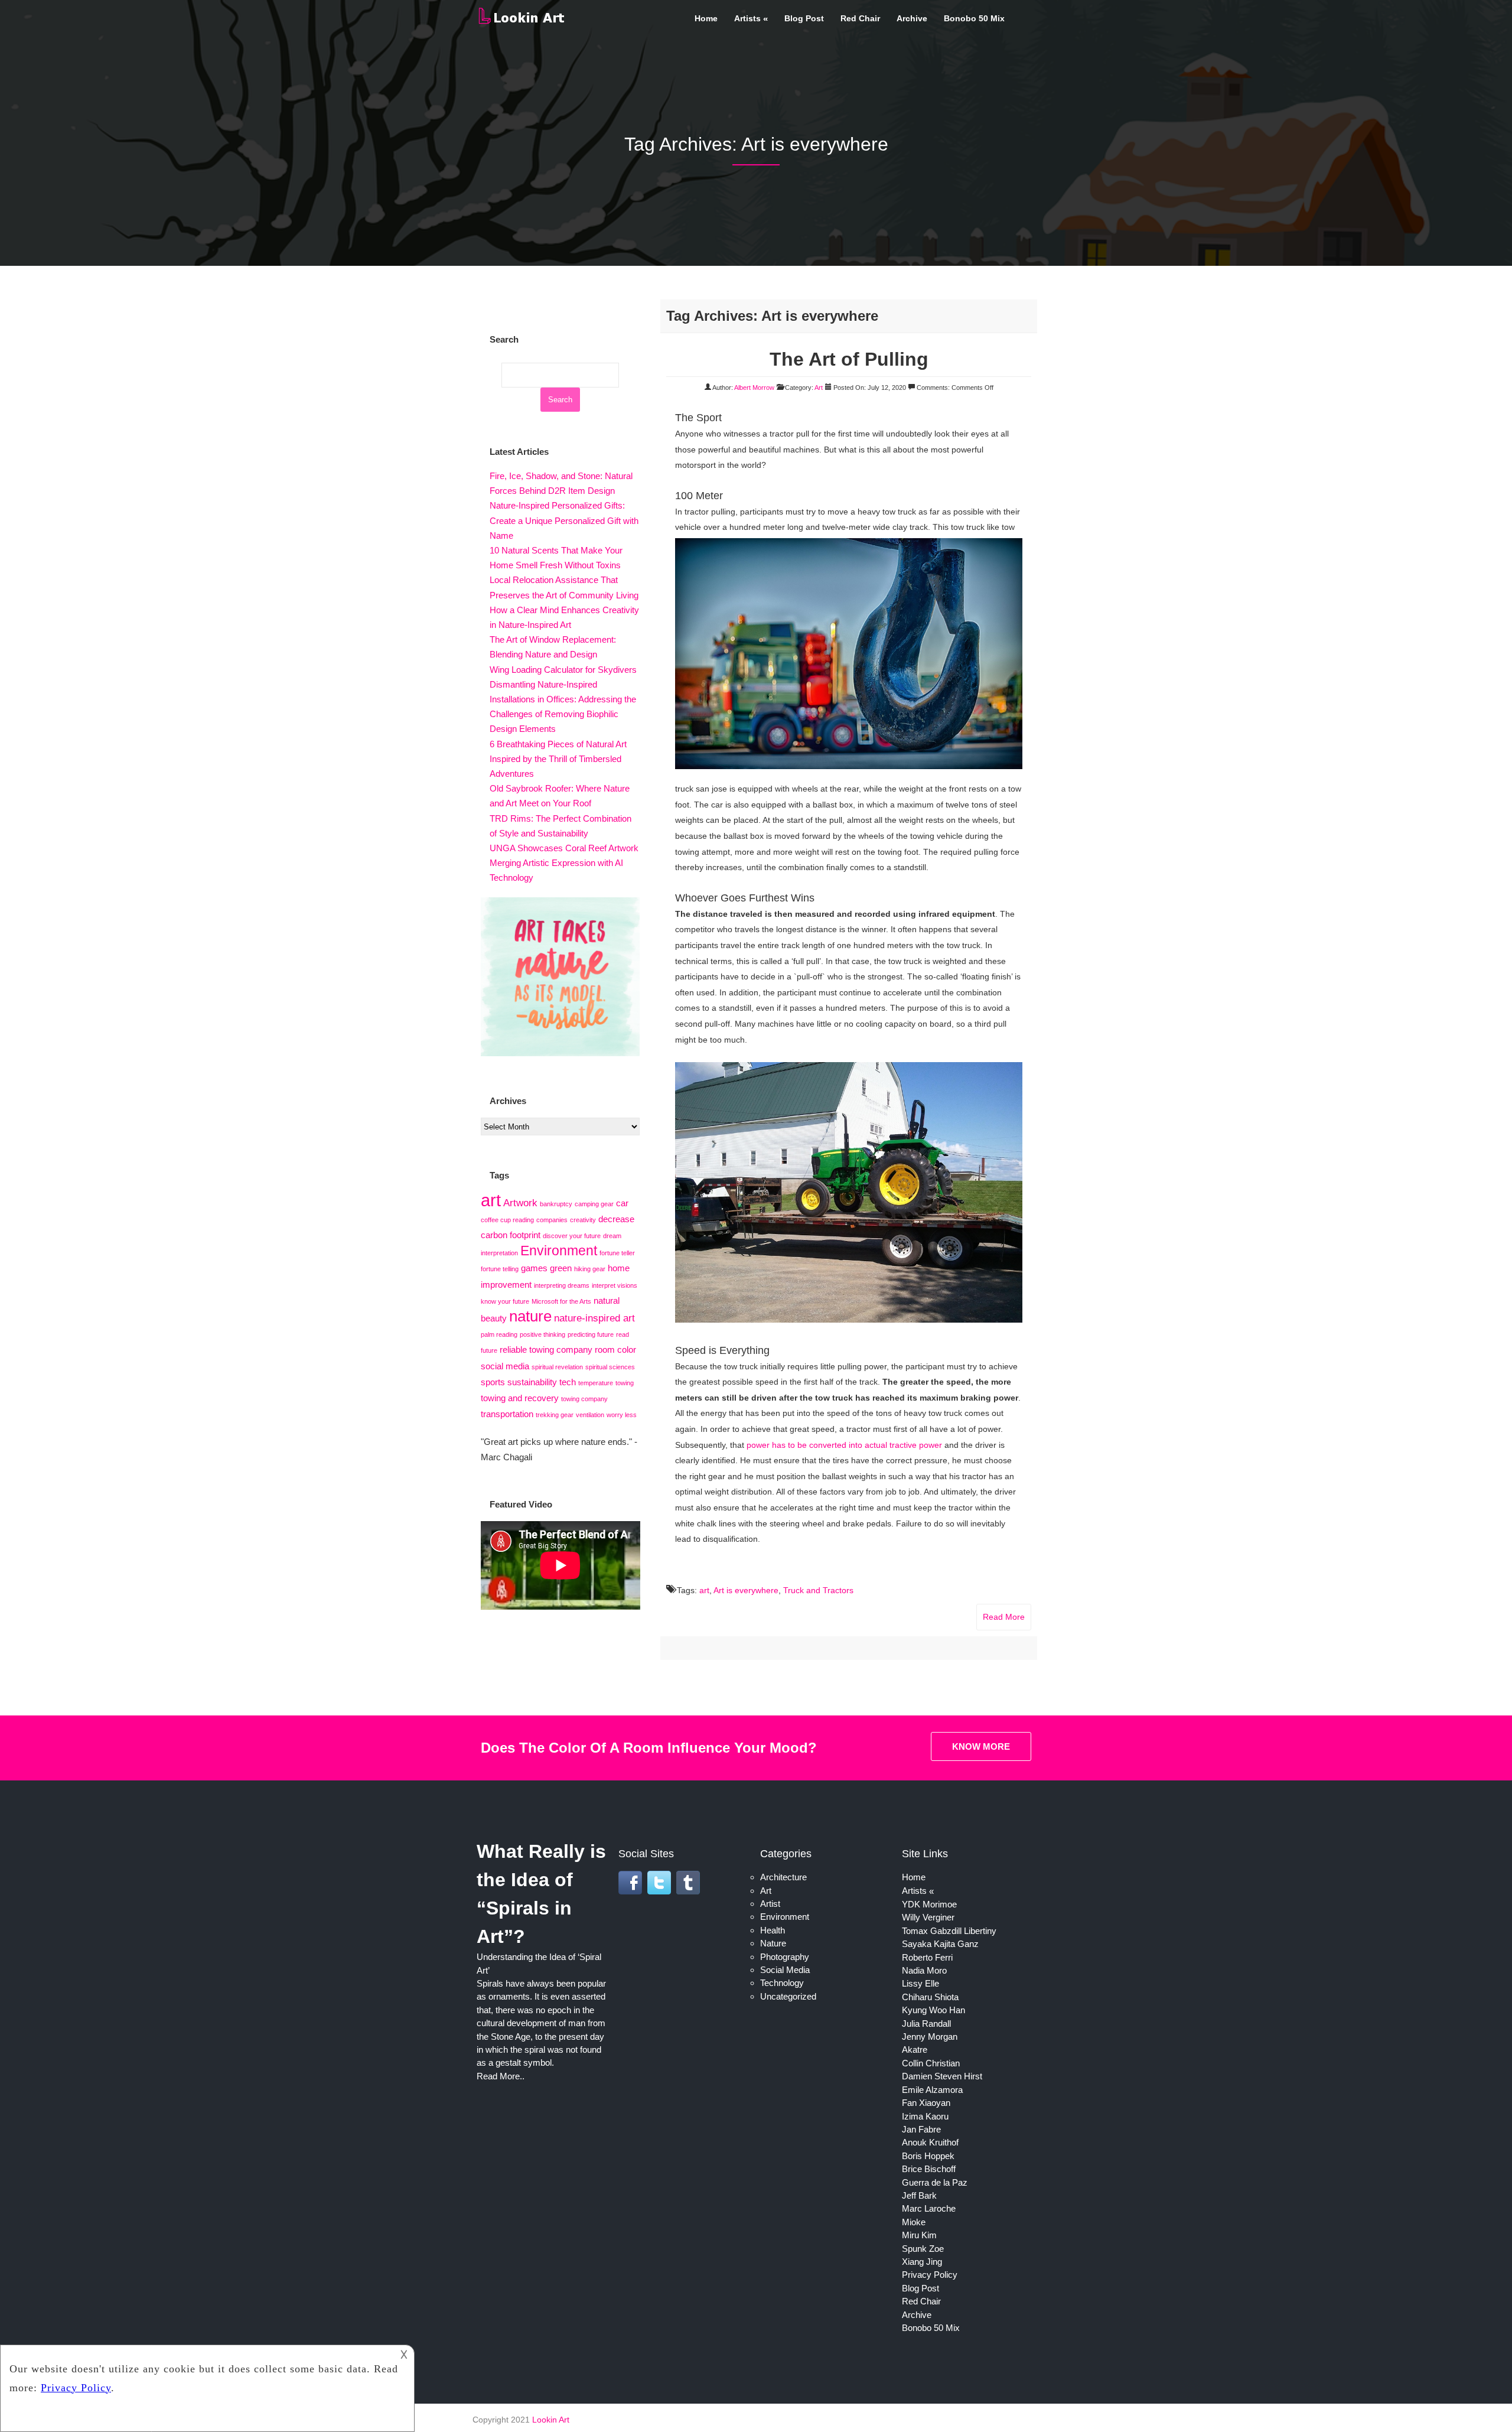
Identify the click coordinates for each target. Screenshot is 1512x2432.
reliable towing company (546, 1350)
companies (552, 1220)
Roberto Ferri (927, 1957)
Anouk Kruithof (930, 2142)
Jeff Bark (919, 2195)
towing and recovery (520, 1398)
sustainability (532, 1382)
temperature (596, 1383)
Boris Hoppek (928, 2156)
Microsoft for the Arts (561, 1301)
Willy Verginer (928, 1917)
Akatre (915, 2050)
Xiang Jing (922, 2262)
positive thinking (542, 1334)
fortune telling (500, 1269)
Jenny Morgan (930, 2037)
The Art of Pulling (849, 359)
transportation (507, 1414)
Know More (981, 1746)
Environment (559, 1251)
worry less (622, 1415)
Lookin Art (551, 2420)
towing (625, 1383)
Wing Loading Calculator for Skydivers (563, 670)
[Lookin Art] (521, 22)
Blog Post (804, 18)
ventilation (590, 1415)
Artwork (520, 1203)
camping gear (594, 1204)
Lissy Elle (920, 1983)
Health (773, 1930)
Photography (785, 1957)
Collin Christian (931, 2063)
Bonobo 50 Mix (974, 18)
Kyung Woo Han (933, 2010)
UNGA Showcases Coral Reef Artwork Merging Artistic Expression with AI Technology (564, 863)
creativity (583, 1220)
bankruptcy (556, 1204)
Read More (1004, 1617)
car (622, 1203)
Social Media (785, 1970)
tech (568, 1382)
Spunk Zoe (923, 2249)
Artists (747, 18)
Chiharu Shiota (930, 1997)
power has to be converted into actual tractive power (844, 1445)
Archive (912, 18)
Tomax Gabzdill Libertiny (949, 1931)
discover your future (572, 1236)
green (561, 1268)
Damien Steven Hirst (942, 2076)
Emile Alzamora (932, 2090)
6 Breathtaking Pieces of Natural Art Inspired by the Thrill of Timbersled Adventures (558, 759)
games (534, 1268)
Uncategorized (788, 1996)
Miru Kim (919, 2235)
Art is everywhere (746, 1590)
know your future (505, 1301)
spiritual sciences (610, 1367)
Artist (770, 1904)
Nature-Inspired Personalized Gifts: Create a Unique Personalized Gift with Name (564, 520)
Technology (782, 1983)
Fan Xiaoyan (926, 2103)
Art (819, 388)
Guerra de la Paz (935, 2182)
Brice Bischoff (929, 2169)
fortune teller (617, 1253)
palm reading (499, 1334)
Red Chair (860, 18)
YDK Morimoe (929, 1904)
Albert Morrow (754, 388)
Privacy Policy (930, 2275)
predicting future (591, 1334)
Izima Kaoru (925, 2116)
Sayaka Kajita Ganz (940, 1944)
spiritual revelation (557, 1367)
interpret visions (615, 1285)
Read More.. (501, 2076)
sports (493, 1382)
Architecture (783, 1877)
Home (706, 18)
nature (530, 1316)
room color (615, 1350)
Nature (773, 1943)
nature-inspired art (594, 1318)
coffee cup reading (507, 1220)
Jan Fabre (921, 2129)
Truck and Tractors (818, 1590)
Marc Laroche (929, 2208)
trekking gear (555, 1415)
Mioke (914, 2222)
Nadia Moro (924, 1970)
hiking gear (590, 1269)
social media (505, 1366)
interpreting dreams (562, 1285)
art (704, 1590)
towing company (584, 1399)
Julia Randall (926, 2024)
